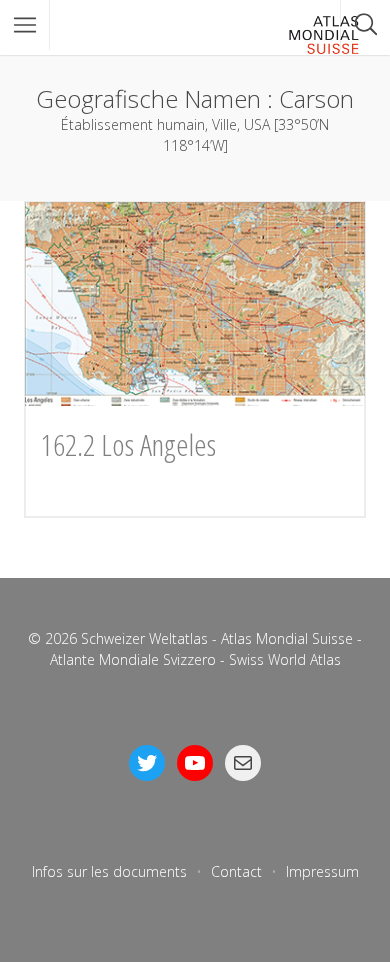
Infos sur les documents (109, 871)
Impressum (322, 871)
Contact (236, 871)
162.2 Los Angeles (128, 444)
